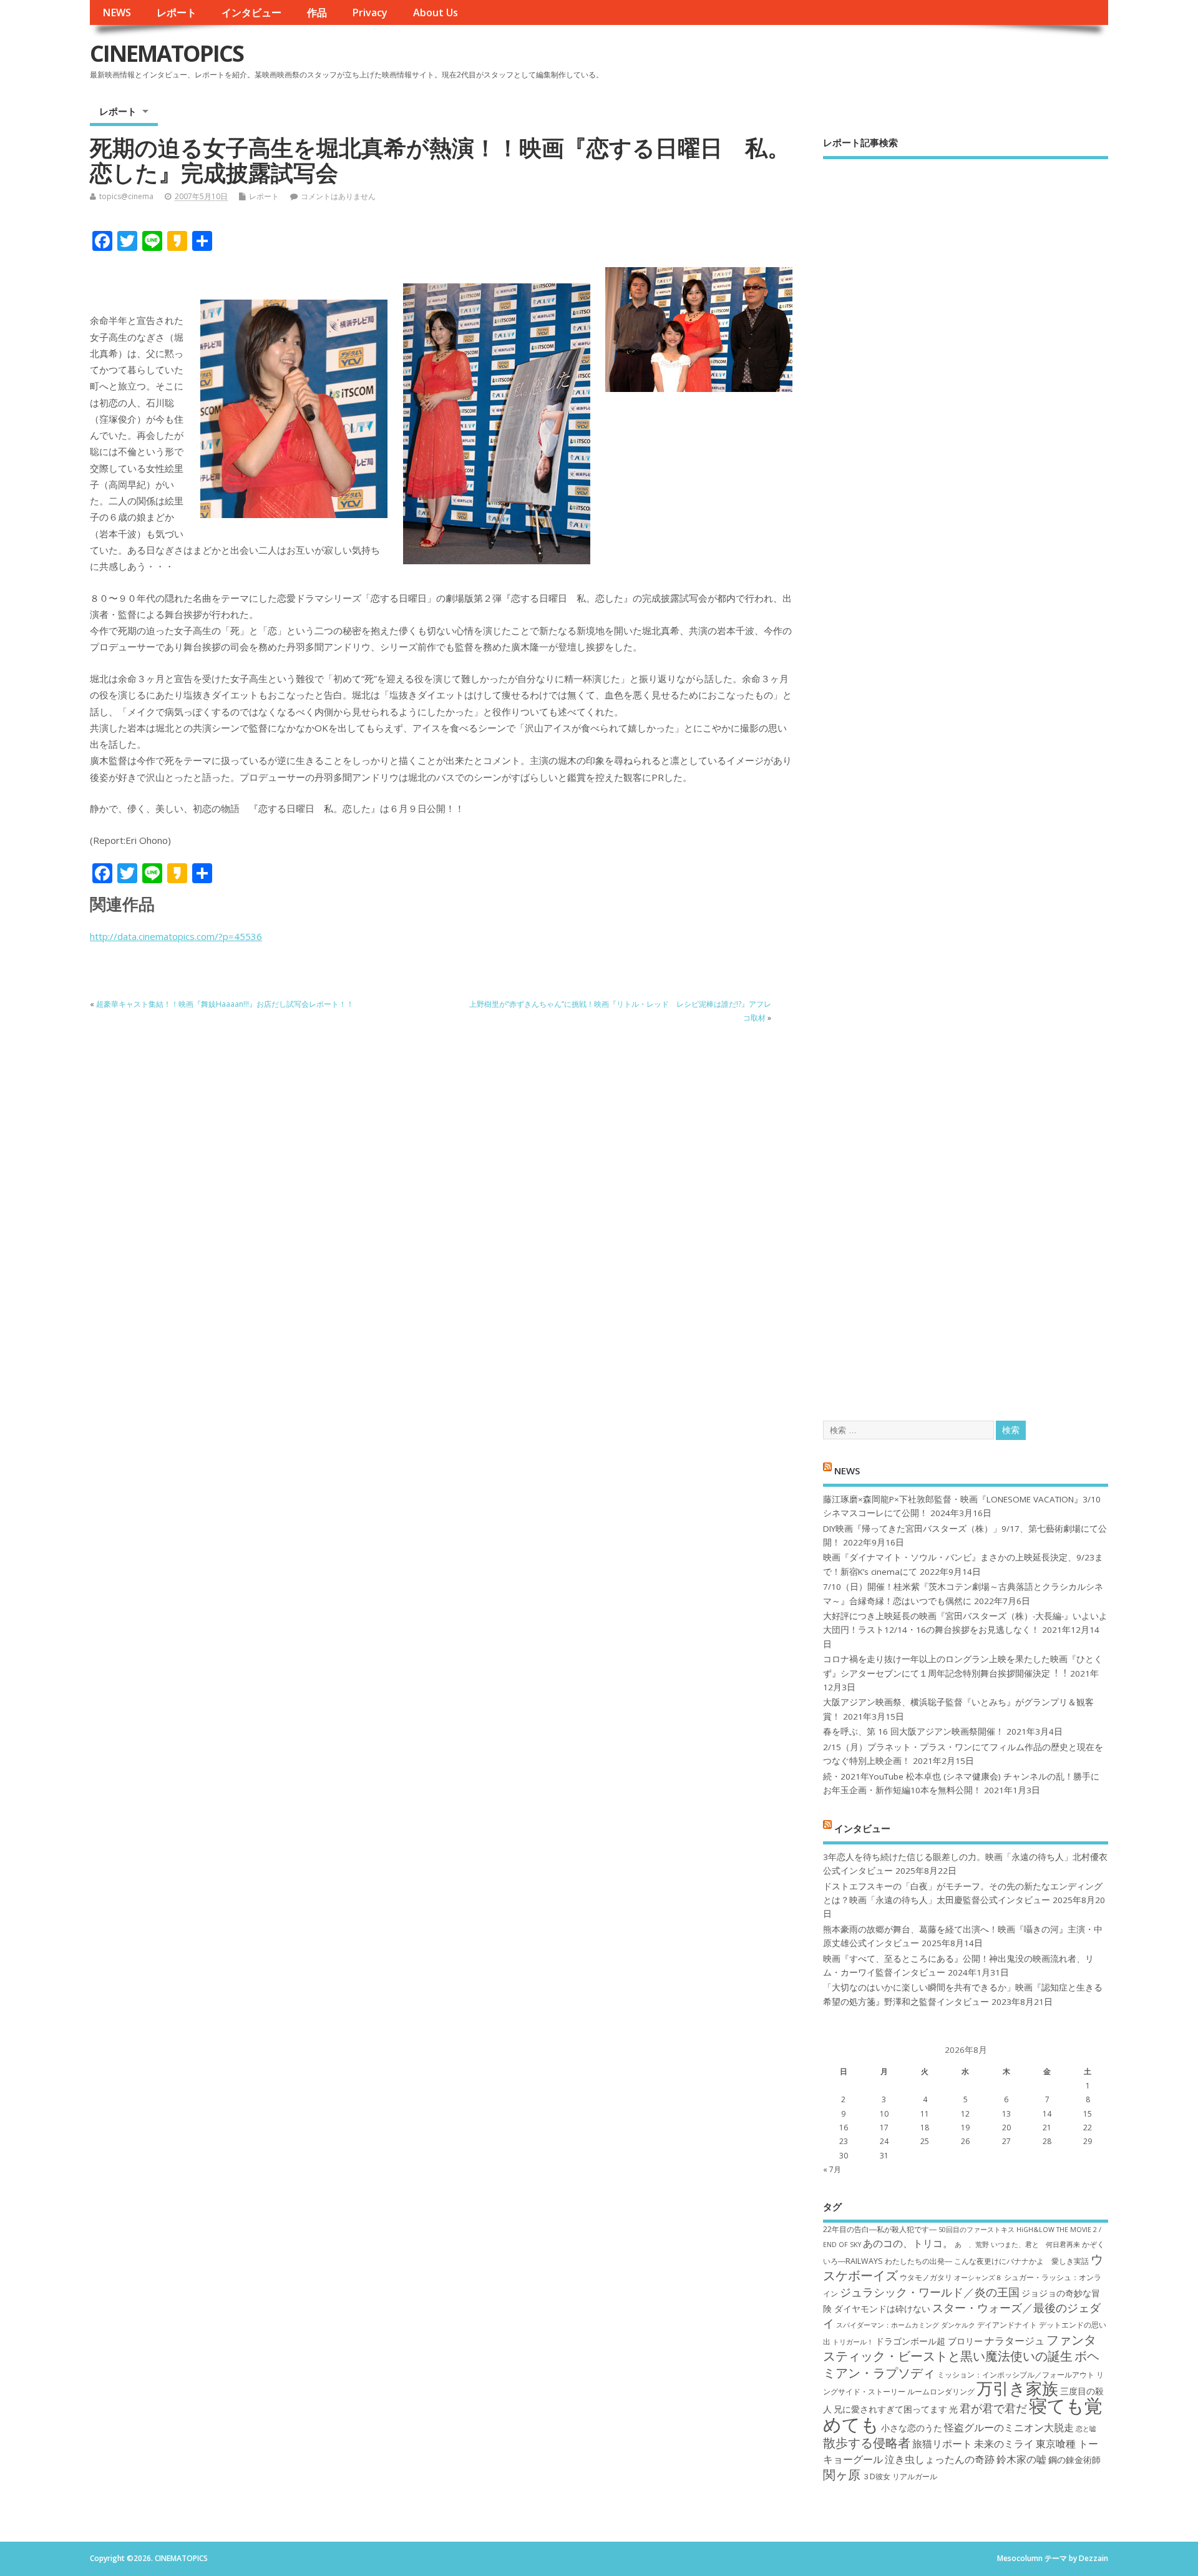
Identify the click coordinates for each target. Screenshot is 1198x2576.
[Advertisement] (966, 779)
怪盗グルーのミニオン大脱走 (1009, 2427)
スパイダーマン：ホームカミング (888, 2325)
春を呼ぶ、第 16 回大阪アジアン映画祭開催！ (913, 1731)
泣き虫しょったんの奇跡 (940, 2459)
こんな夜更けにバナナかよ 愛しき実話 (1021, 2261)
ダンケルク (958, 2325)
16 (844, 2128)
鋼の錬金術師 (1074, 2460)
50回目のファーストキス (976, 2230)
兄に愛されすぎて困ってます (890, 2409)
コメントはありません (338, 196)
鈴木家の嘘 (1021, 2459)
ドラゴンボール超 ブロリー (929, 2341)
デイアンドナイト (1007, 2325)
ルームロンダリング (941, 2392)
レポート (177, 12)
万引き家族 (1017, 2388)
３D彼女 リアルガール (900, 2476)
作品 (317, 12)
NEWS (117, 12)
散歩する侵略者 (867, 2442)
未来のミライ (1004, 2444)
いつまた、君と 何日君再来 (1035, 2245)
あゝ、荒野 (972, 2245)
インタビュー (251, 12)
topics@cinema (126, 196)
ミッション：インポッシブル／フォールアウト (1016, 2375)
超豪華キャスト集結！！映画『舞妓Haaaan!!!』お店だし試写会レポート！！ (225, 1004)
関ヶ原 (842, 2474)
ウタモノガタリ (926, 2277)
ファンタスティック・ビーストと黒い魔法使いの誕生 (960, 2348)
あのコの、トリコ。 (908, 2243)
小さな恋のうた (912, 2428)
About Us (436, 12)
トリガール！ (853, 2342)
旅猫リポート (942, 2444)
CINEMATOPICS (167, 53)
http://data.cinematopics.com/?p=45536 (176, 936)
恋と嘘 (1086, 2429)
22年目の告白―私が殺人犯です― (880, 2229)
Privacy (370, 12)
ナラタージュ (1015, 2341)
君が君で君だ (993, 2408)
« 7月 (832, 2169)
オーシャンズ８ (978, 2278)
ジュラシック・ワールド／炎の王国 (930, 2292)
